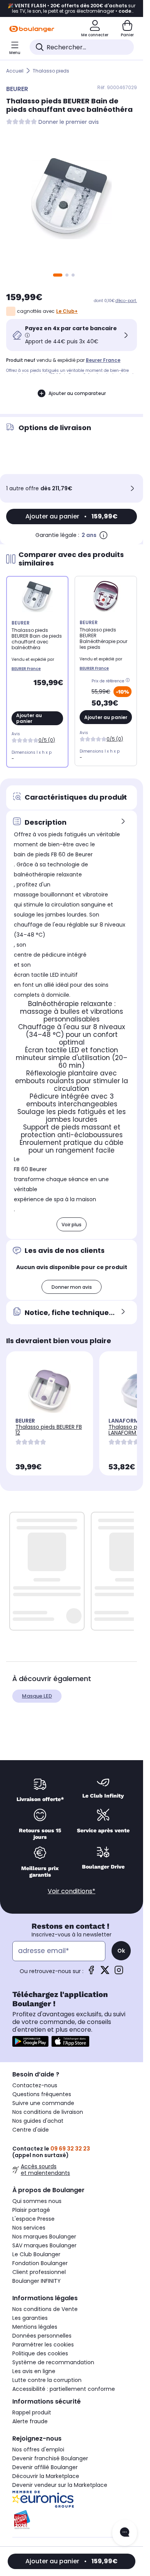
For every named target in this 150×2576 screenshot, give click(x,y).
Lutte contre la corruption (47, 2380)
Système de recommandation (53, 2362)
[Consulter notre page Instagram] (119, 1973)
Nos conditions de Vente (45, 2309)
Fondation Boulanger (40, 2263)
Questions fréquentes (42, 2094)
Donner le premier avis (69, 122)
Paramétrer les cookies (43, 2345)
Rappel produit (32, 2412)
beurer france (103, 360)
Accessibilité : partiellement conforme (64, 2389)
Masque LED (37, 1696)
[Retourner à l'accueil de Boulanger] (32, 29)
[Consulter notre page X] (105, 1973)
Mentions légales (35, 2327)
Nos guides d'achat (38, 2121)
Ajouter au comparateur (77, 393)
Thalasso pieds (51, 71)
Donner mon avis (72, 1287)
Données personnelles (42, 2336)
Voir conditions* (72, 1891)
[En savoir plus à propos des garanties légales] (103, 535)
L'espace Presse (33, 2219)
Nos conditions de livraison (48, 2112)
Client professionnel (39, 2272)
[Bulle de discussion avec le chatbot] (125, 2533)
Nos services (29, 2228)
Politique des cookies (40, 2353)
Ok (121, 1951)
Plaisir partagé (31, 2210)
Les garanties (30, 2318)
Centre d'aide (31, 2130)
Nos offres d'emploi (38, 2449)
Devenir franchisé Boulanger (50, 2458)
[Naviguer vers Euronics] (72, 2499)
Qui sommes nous (37, 2201)
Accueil (15, 71)
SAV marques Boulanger (44, 2245)
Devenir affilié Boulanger (45, 2467)
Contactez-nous (35, 2085)
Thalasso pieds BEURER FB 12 (49, 1430)
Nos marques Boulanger (44, 2237)
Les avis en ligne (34, 2371)
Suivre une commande (43, 2103)
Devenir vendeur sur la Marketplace (60, 2485)
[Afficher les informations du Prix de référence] (129, 681)
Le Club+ (67, 311)
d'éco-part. (126, 301)
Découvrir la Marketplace (46, 2476)
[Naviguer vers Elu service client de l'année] (72, 2520)
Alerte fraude (30, 2421)
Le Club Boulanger (36, 2254)
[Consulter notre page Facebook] (91, 1973)
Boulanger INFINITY (37, 2281)
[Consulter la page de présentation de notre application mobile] (30, 2041)
